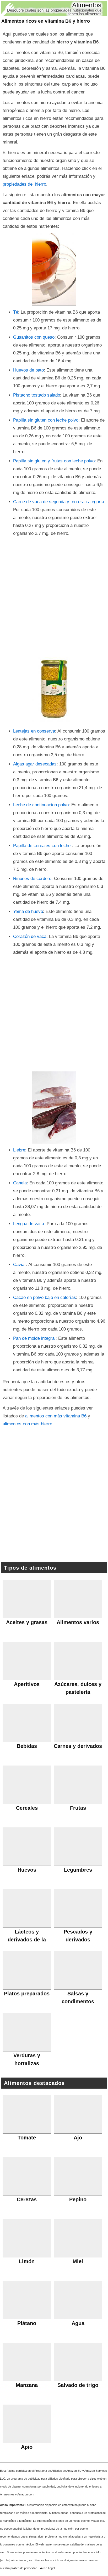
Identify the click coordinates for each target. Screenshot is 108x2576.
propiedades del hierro (24, 184)
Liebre (19, 1150)
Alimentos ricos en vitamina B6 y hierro (46, 21)
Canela (20, 1183)
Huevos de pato (28, 370)
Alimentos (87, 5)
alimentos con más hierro (27, 1424)
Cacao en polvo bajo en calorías (45, 1297)
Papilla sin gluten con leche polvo (46, 420)
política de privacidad (24, 2568)
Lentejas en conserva (34, 731)
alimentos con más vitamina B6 (56, 1416)
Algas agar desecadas (35, 764)
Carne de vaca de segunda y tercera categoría (59, 502)
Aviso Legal (47, 2568)
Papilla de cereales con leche (42, 846)
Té (16, 312)
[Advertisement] (54, 594)
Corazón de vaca (30, 936)
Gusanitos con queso (34, 337)
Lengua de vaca (29, 1224)
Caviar (20, 1265)
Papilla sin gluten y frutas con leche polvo (54, 461)
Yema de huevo (28, 911)
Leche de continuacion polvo (41, 805)
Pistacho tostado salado (37, 395)
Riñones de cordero (32, 879)
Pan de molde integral (34, 1338)
